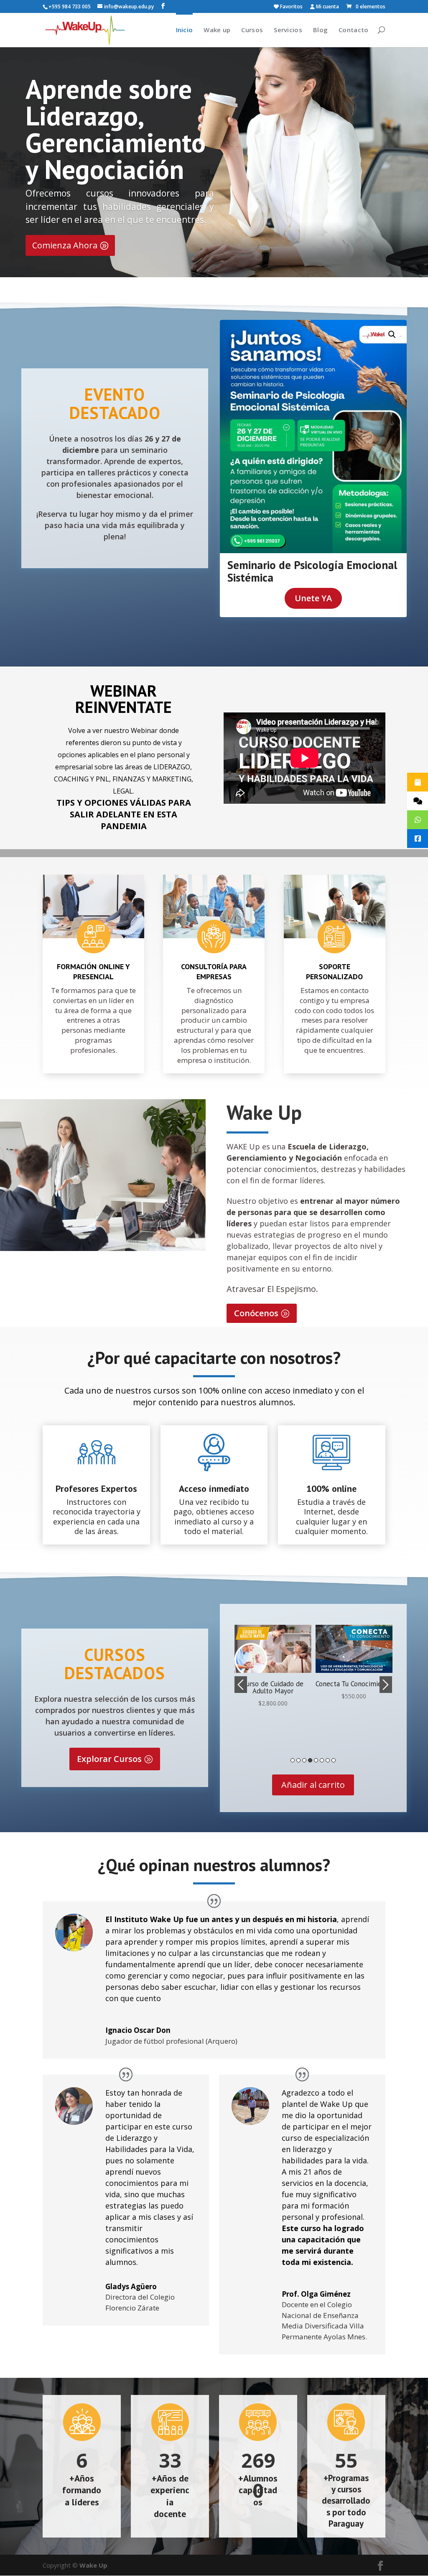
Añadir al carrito (313, 1785)
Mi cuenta (327, 7)
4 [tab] (310, 1760)
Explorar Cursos (109, 1759)
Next (386, 1685)
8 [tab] (334, 1760)
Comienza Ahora (65, 245)
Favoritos (291, 7)
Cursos (252, 30)
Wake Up (93, 2565)
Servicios (288, 30)
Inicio (185, 30)
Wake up (217, 30)
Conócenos (256, 1313)
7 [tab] (328, 1760)
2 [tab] (298, 1760)
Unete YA (313, 598)
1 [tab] (293, 1760)
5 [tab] (316, 1760)
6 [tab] (322, 1760)
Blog (320, 30)
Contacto (353, 30)
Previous (241, 1685)
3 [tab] (304, 1760)
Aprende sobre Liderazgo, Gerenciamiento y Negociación (116, 129)
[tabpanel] (273, 1663)
